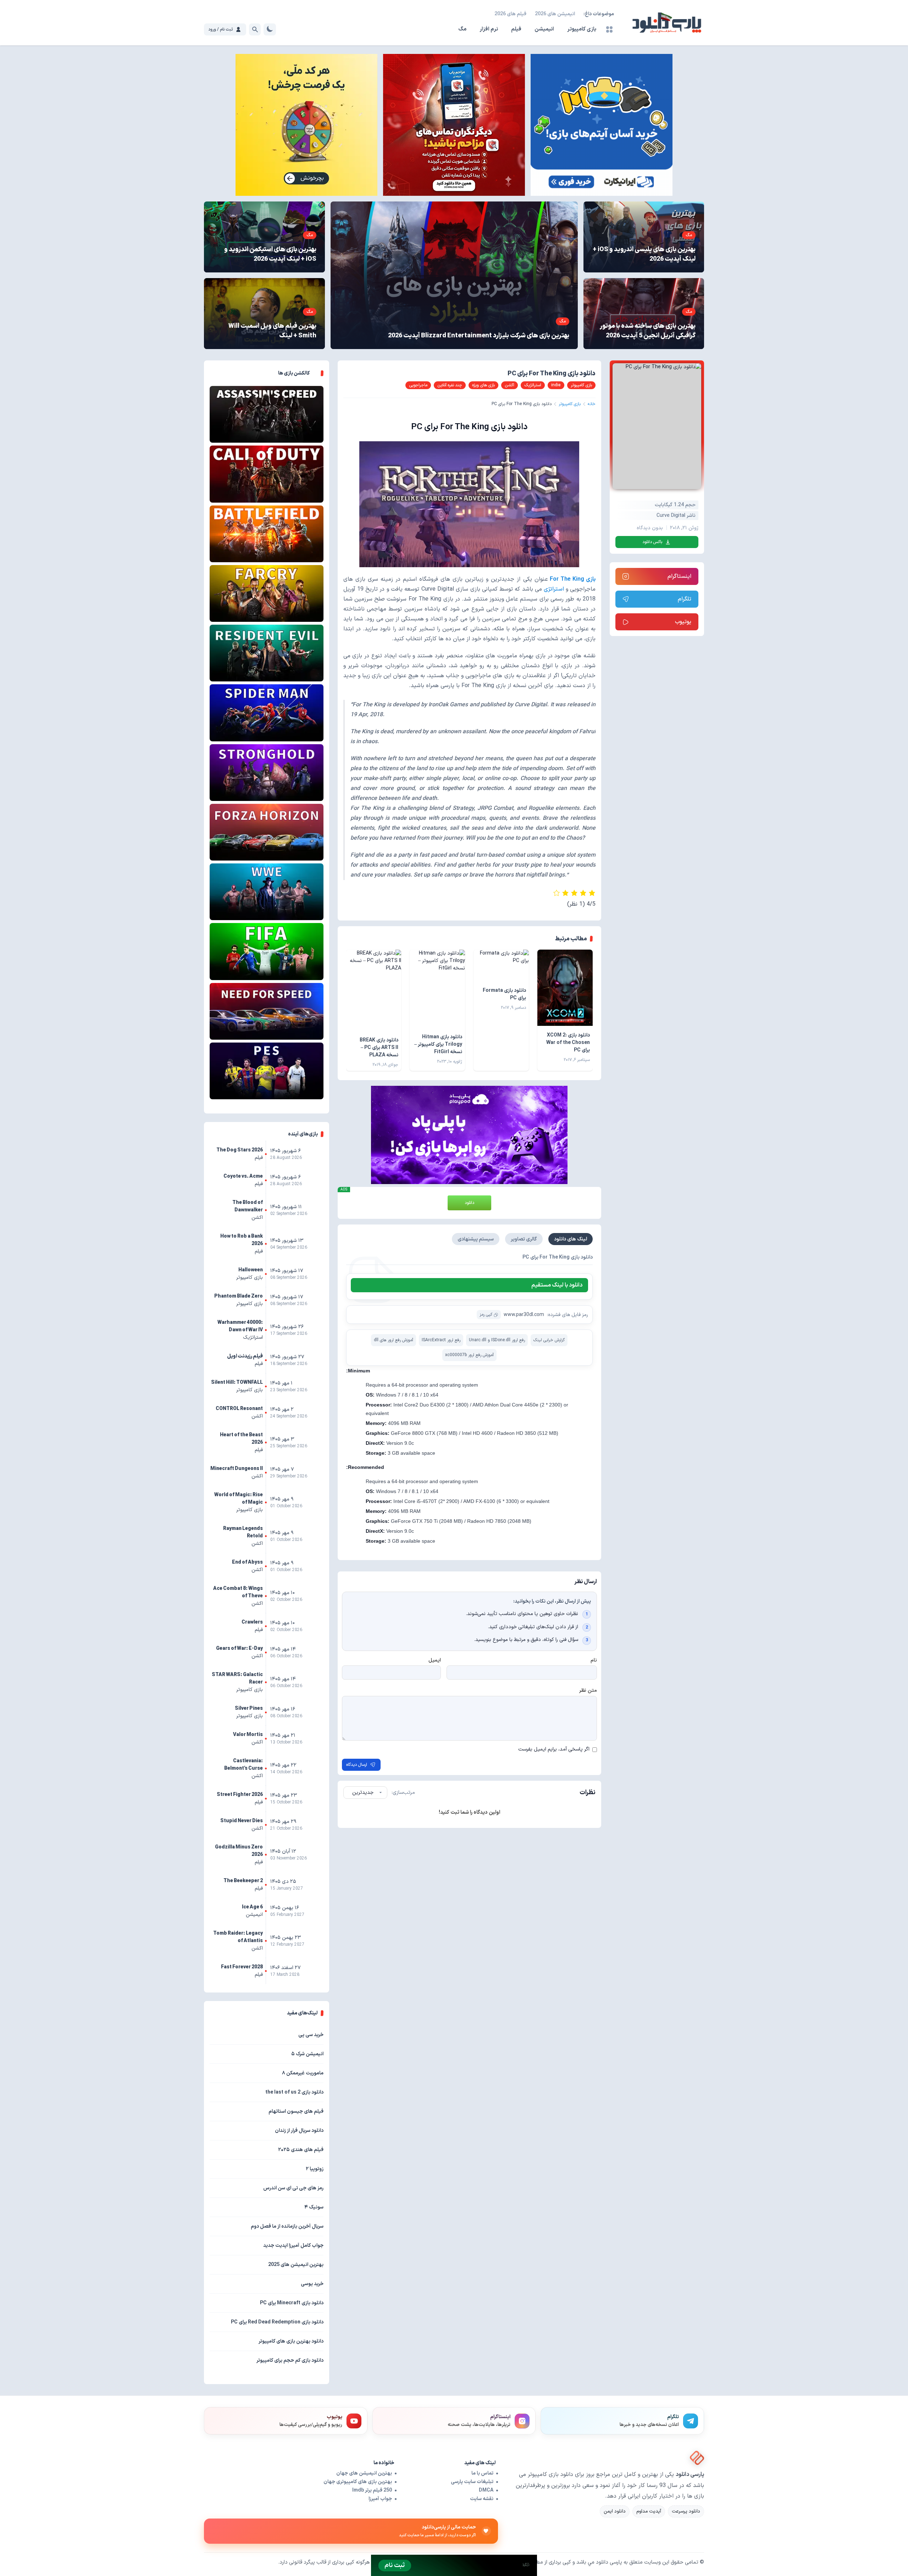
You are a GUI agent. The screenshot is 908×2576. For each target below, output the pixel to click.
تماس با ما (482, 2473)
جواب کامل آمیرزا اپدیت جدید (293, 2246)
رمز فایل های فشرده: (567, 1315)
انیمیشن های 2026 (555, 14)
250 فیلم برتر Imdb (372, 2490)
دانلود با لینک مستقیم (557, 1285)
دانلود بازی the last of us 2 (294, 2092)
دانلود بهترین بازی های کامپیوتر (291, 2341)
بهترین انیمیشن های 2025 (296, 2265)
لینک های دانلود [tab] (571, 1239)
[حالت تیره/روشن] (270, 29)
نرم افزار (489, 29)
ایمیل (435, 1660)
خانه (592, 404)
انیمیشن (544, 29)
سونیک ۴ (314, 2207)
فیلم (516, 29)
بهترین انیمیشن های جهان (364, 2473)
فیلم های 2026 (510, 14)
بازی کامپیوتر (582, 29)
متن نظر (588, 1690)
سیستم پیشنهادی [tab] (476, 1239)
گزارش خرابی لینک (549, 1340)
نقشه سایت (482, 2499)
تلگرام (685, 599)
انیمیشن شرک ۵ (307, 2054)
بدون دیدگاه (650, 528)
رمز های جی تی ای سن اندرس (293, 2188)
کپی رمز (486, 1315)
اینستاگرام (679, 576)
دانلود (469, 1203)
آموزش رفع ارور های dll (394, 1340)
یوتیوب (683, 622)
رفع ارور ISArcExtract (441, 1340)
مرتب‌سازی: (403, 1793)
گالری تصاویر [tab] (524, 1239)
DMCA (486, 2490)
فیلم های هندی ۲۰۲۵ (301, 2150)
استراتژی (555, 589)
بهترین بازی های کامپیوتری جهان (358, 2482)
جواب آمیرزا (380, 2499)
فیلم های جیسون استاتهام (296, 2111)
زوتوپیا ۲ (315, 2169)
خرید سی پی (311, 2035)
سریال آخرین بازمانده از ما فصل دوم (287, 2226)
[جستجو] (255, 29)
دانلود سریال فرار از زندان (299, 2131)
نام (594, 1660)
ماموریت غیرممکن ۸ (303, 2073)
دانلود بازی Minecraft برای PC (292, 2303)
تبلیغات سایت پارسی (472, 2482)
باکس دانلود (652, 542)
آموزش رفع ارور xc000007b (469, 1355)
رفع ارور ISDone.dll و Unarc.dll (497, 1340)
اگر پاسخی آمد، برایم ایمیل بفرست (554, 1749)
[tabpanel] (470, 1310)
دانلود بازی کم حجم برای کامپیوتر (290, 2361)
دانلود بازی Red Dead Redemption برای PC (277, 2322)
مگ (462, 29)
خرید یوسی (312, 2284)
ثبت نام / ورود (220, 29)
